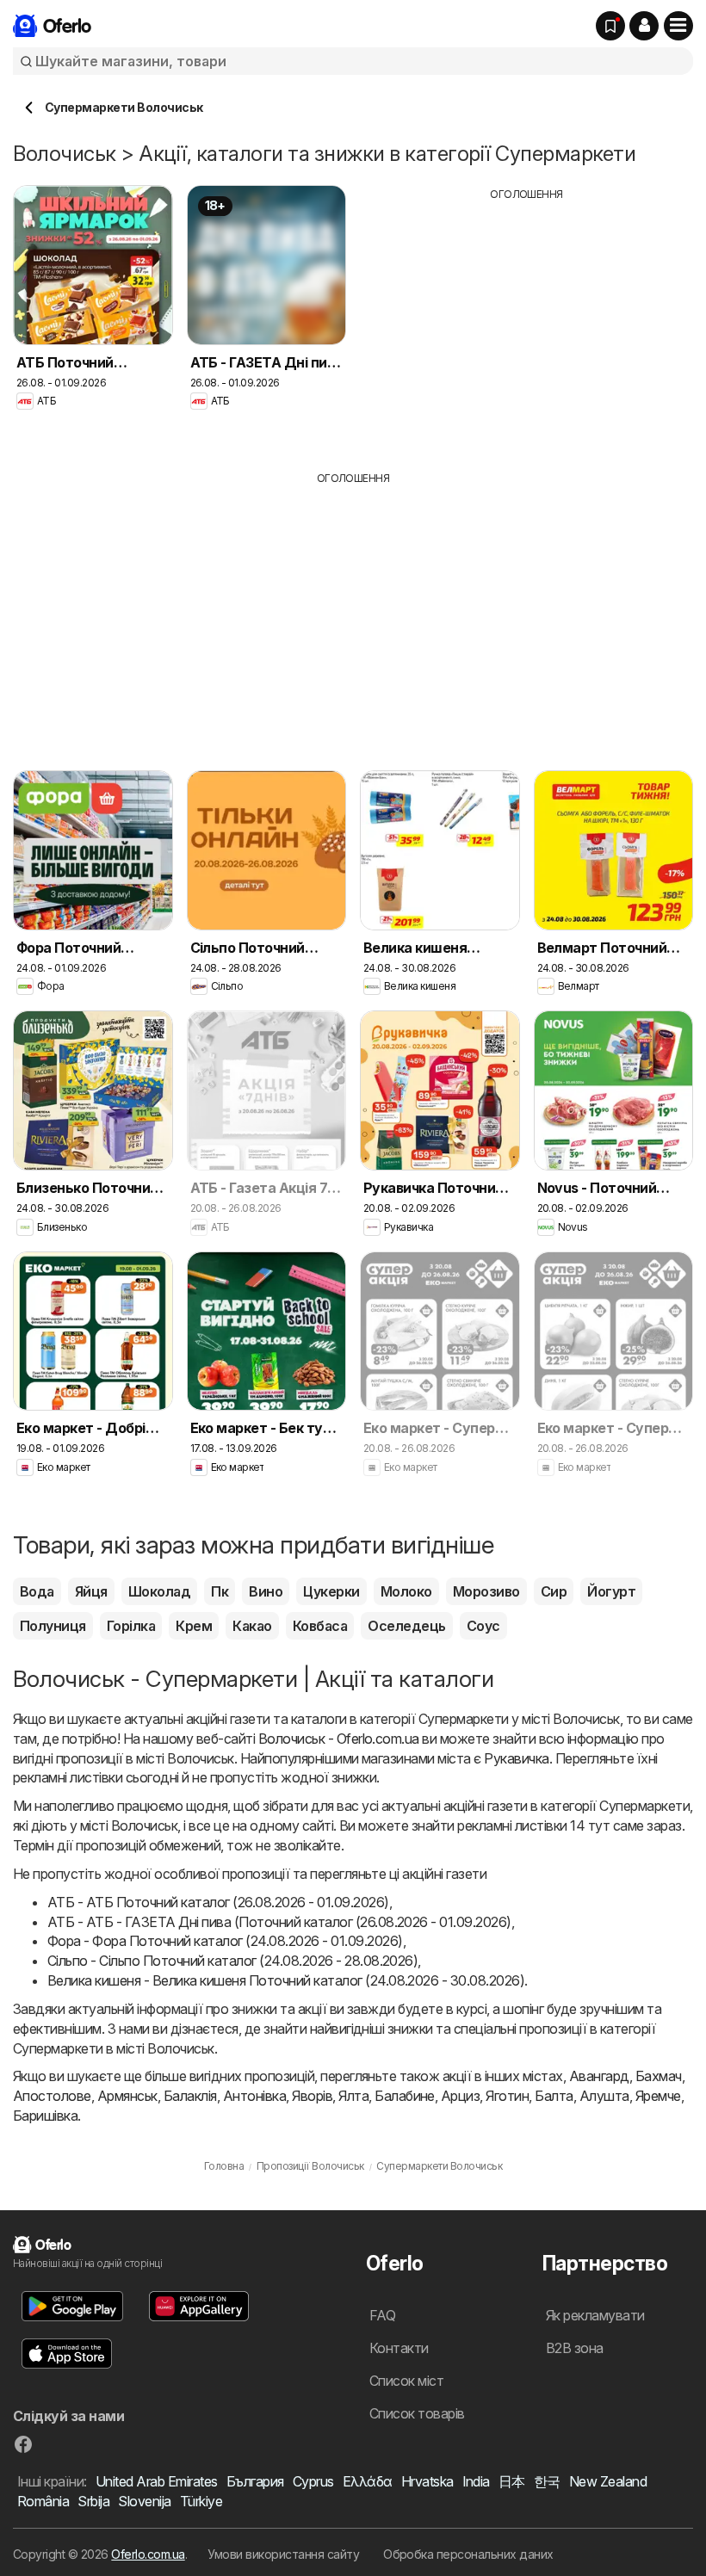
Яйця (91, 1591)
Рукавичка (516, 1758)
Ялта (353, 2096)
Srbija (93, 2501)
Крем (194, 1626)
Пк (220, 1591)
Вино (266, 1591)
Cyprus (313, 2481)
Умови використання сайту (283, 2554)
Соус (483, 1626)
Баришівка (45, 2116)
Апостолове (52, 2096)
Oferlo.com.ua (148, 2554)
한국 (547, 2481)
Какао (252, 1626)
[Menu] (678, 26)
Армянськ (127, 2096)
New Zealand (608, 2481)
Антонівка (254, 2096)
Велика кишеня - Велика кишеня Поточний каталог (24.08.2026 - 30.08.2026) (286, 1980)
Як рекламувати (595, 2315)
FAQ (382, 2315)
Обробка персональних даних (468, 2554)
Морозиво (486, 1591)
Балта (554, 2096)
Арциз (460, 2096)
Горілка (131, 1626)
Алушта (604, 2096)
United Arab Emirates (157, 2481)
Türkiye (201, 2501)
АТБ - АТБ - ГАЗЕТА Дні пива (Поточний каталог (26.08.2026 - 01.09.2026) (279, 1922)
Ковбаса (320, 1626)
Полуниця (53, 1626)
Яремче (658, 2096)
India (476, 2481)
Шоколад (159, 1591)
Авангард (599, 2076)
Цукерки (331, 1591)
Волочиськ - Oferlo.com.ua (339, 1739)
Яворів (312, 2096)
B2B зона (575, 2348)
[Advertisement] (527, 323)
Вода (37, 1591)
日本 (512, 2481)
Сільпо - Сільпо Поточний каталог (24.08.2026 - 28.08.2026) (232, 1961)
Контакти (399, 2348)
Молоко (406, 1591)
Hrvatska (427, 2481)
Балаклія (190, 2096)
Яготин (507, 2096)
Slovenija (144, 2501)
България (255, 2481)
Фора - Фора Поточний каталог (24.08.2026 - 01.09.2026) (225, 1941)
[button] (644, 26)
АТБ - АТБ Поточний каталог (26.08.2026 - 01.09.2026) (218, 1902)
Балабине (405, 2096)
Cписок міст (406, 2381)
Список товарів (417, 2413)
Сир (554, 1591)
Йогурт (611, 1591)
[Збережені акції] (610, 26)
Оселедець (406, 1626)
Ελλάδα (368, 2481)
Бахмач (659, 2076)
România (43, 2501)
